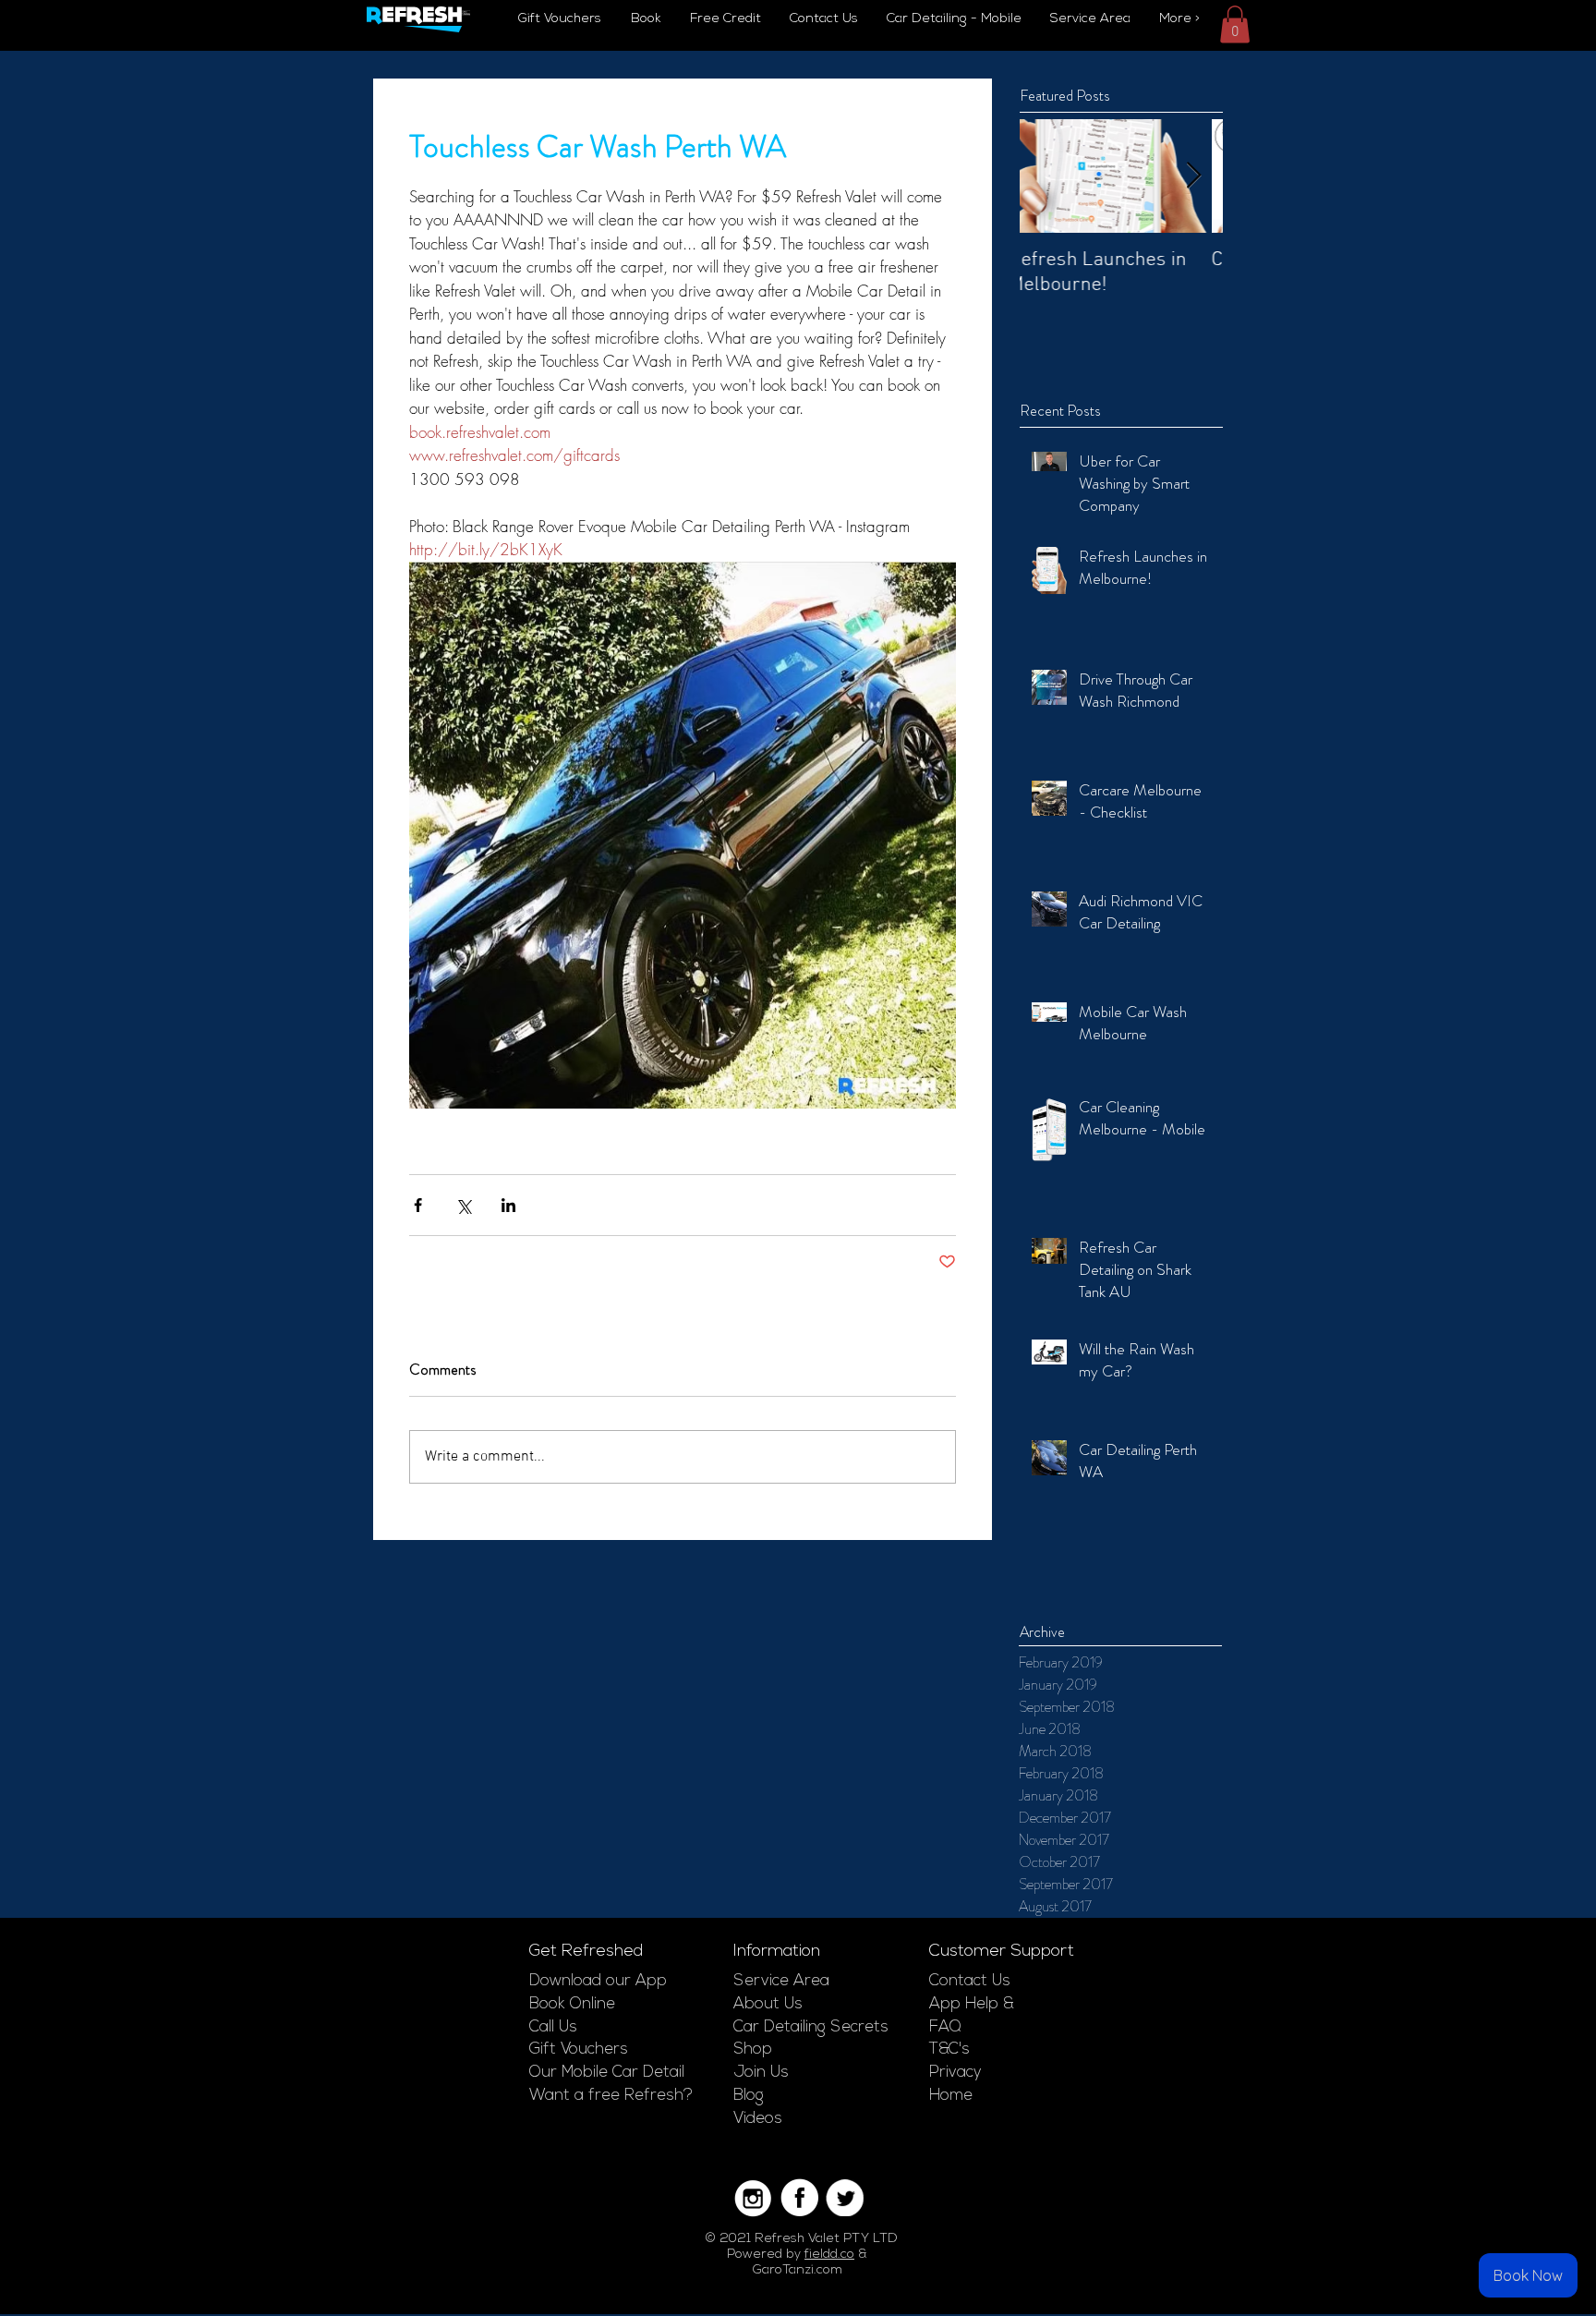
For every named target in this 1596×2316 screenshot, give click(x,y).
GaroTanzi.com (798, 2270)
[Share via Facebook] (418, 1205)
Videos (758, 2119)
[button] (1235, 24)
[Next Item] (1193, 176)
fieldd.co (829, 2255)
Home (951, 2096)
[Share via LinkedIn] (508, 1205)
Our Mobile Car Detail (607, 2073)
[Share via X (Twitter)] (463, 1205)
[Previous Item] (1049, 176)
